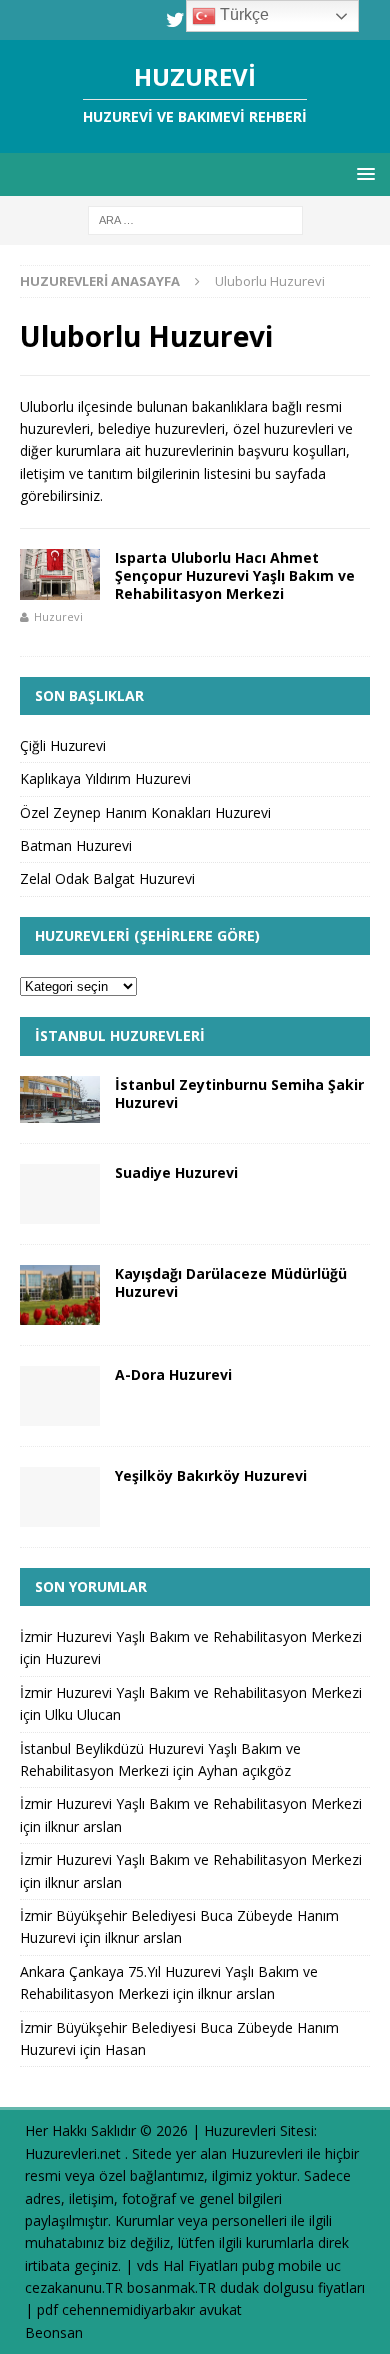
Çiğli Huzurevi (63, 745)
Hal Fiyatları (200, 2265)
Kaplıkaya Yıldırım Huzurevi (105, 778)
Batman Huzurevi (76, 845)
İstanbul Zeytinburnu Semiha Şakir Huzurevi (239, 1093)
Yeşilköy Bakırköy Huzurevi (211, 1475)
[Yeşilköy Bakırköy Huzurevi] (60, 1497)
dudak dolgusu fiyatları (292, 2287)
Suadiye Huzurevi (176, 1172)
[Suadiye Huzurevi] (60, 1194)
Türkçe (242, 14)
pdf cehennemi (85, 2309)
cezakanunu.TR (74, 2287)
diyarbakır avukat (187, 2309)
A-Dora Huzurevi (173, 1374)
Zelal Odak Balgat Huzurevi (107, 878)
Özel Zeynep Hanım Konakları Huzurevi (145, 812)
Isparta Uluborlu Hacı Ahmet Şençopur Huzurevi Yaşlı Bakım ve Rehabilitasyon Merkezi (235, 575)
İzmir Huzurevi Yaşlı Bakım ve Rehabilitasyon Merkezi (191, 1636)
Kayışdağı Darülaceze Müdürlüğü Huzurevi (231, 1282)
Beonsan (54, 2332)
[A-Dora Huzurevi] (60, 1396)
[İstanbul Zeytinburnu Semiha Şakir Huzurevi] (60, 1099)
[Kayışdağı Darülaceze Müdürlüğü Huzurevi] (60, 1295)
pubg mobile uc (291, 2265)
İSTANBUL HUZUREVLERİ (120, 1035)
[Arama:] (195, 219)
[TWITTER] (175, 20)
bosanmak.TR (171, 2287)
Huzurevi (58, 616)
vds (148, 2265)
